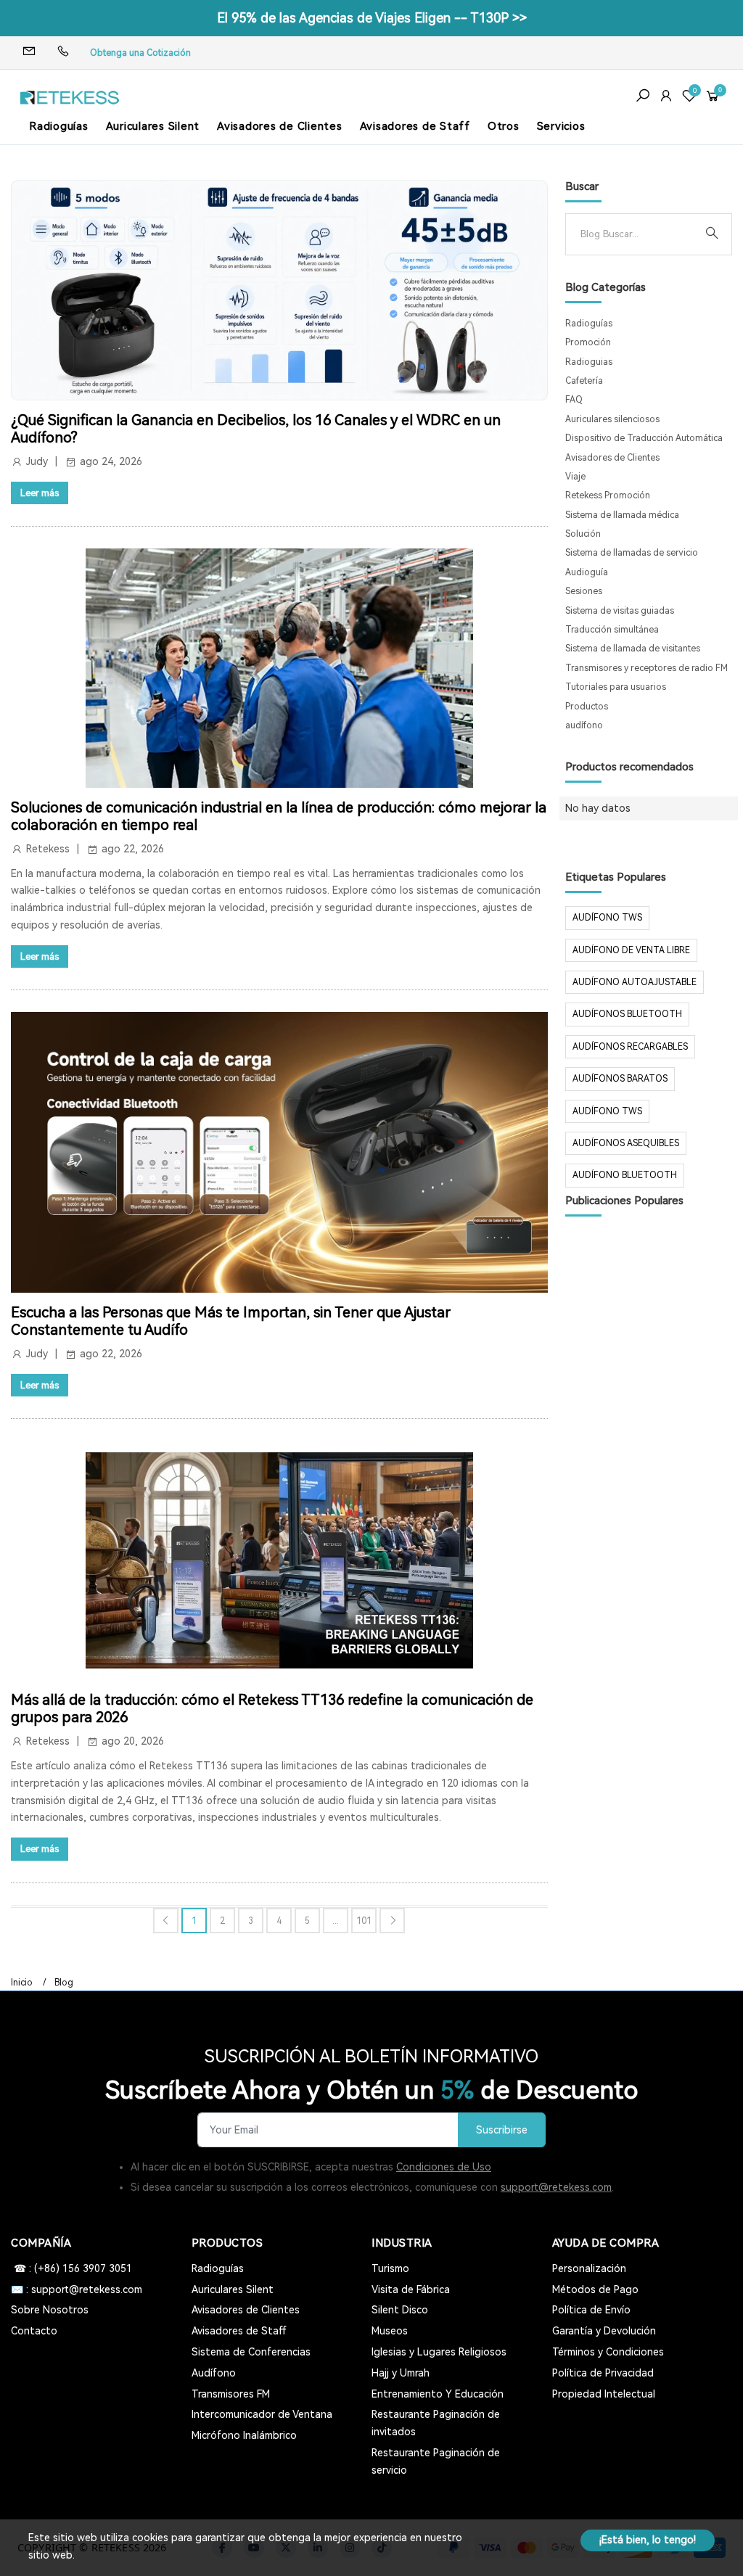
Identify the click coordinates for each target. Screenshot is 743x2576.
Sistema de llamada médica (622, 515)
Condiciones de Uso (444, 2167)
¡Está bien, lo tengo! (648, 2540)
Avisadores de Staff (415, 126)
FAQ (574, 400)
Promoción (588, 342)
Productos (587, 707)
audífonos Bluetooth (627, 1014)
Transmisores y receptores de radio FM (646, 668)
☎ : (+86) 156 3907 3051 (71, 2268)
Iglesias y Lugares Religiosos (439, 2352)
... (336, 1921)
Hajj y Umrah (401, 2373)
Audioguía (587, 572)
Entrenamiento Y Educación (438, 2394)
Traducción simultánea (612, 630)
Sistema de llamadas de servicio (632, 553)
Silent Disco (400, 2310)
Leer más (40, 493)
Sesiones (584, 591)
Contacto (34, 2331)
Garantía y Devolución (604, 2331)
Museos (390, 2331)
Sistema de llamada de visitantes (633, 649)
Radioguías (59, 126)
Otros (504, 126)
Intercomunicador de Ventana (262, 2414)
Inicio (22, 1983)
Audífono (214, 2373)
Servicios (561, 126)
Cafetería (584, 381)
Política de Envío (591, 2310)
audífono (584, 725)
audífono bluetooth (625, 1175)
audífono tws (607, 1111)
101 (364, 1921)
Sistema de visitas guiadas (620, 611)
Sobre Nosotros (50, 2310)
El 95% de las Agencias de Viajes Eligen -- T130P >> (372, 18)
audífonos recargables (630, 1047)
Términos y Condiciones (608, 2352)
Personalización (589, 2268)
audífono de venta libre (631, 950)
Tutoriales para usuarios (616, 687)
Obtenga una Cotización (140, 53)
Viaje (575, 477)
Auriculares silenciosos (612, 419)
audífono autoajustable (635, 982)
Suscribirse (502, 2130)
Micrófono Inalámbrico (244, 2435)
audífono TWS (607, 918)
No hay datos (598, 808)
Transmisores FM (231, 2394)
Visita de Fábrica (411, 2289)
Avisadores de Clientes (280, 126)
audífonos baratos (620, 1079)
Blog (64, 1983)
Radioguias (589, 362)
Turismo (390, 2268)
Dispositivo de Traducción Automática (644, 438)
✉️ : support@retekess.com (77, 2289)
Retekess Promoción (608, 495)
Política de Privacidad (603, 2373)
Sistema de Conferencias (251, 2352)
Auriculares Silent (153, 126)
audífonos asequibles (626, 1143)
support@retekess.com (556, 2187)
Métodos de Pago (595, 2289)
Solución (583, 534)
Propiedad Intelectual (604, 2394)
